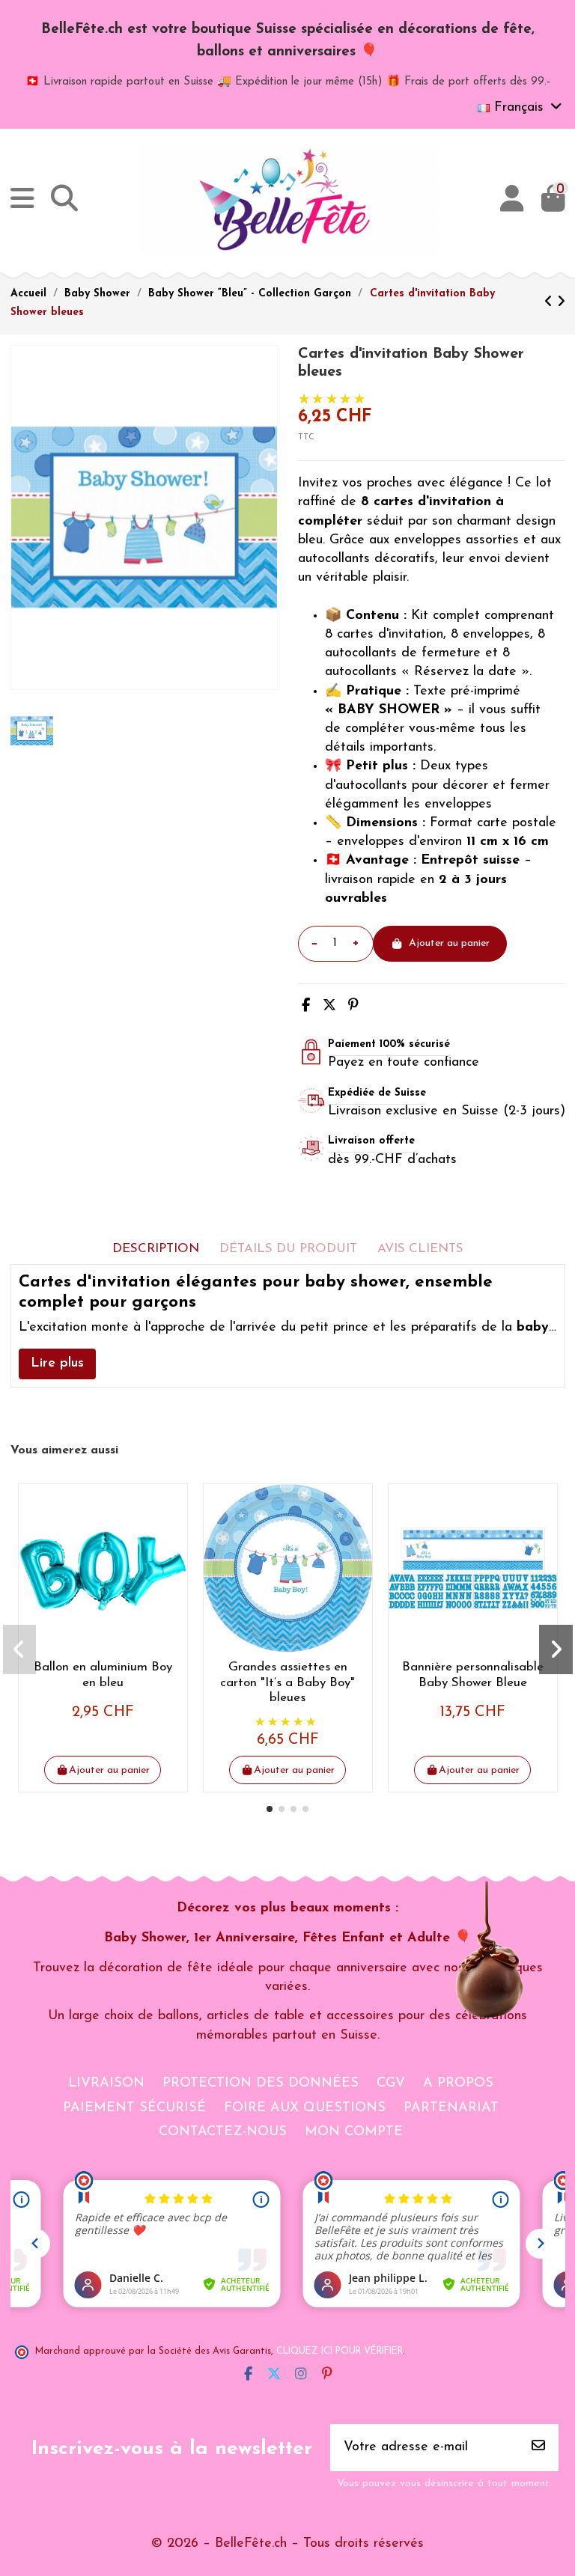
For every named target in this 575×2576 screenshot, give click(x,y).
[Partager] (306, 1007)
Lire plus (57, 1364)
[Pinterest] (353, 1007)
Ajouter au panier (449, 943)
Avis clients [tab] (420, 1249)
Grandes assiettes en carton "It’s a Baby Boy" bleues (287, 1682)
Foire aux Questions (305, 2108)
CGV (391, 2084)
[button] (270, 1809)
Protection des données (261, 2084)
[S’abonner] (538, 2448)
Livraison (106, 2084)
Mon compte (354, 2132)
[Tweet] (329, 1007)
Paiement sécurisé (134, 2108)
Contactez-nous (223, 2132)
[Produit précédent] (551, 303)
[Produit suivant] (561, 303)
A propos (458, 2084)
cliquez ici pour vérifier (340, 2351)
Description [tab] (156, 1249)
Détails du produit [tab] (288, 1249)
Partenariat (451, 2108)
